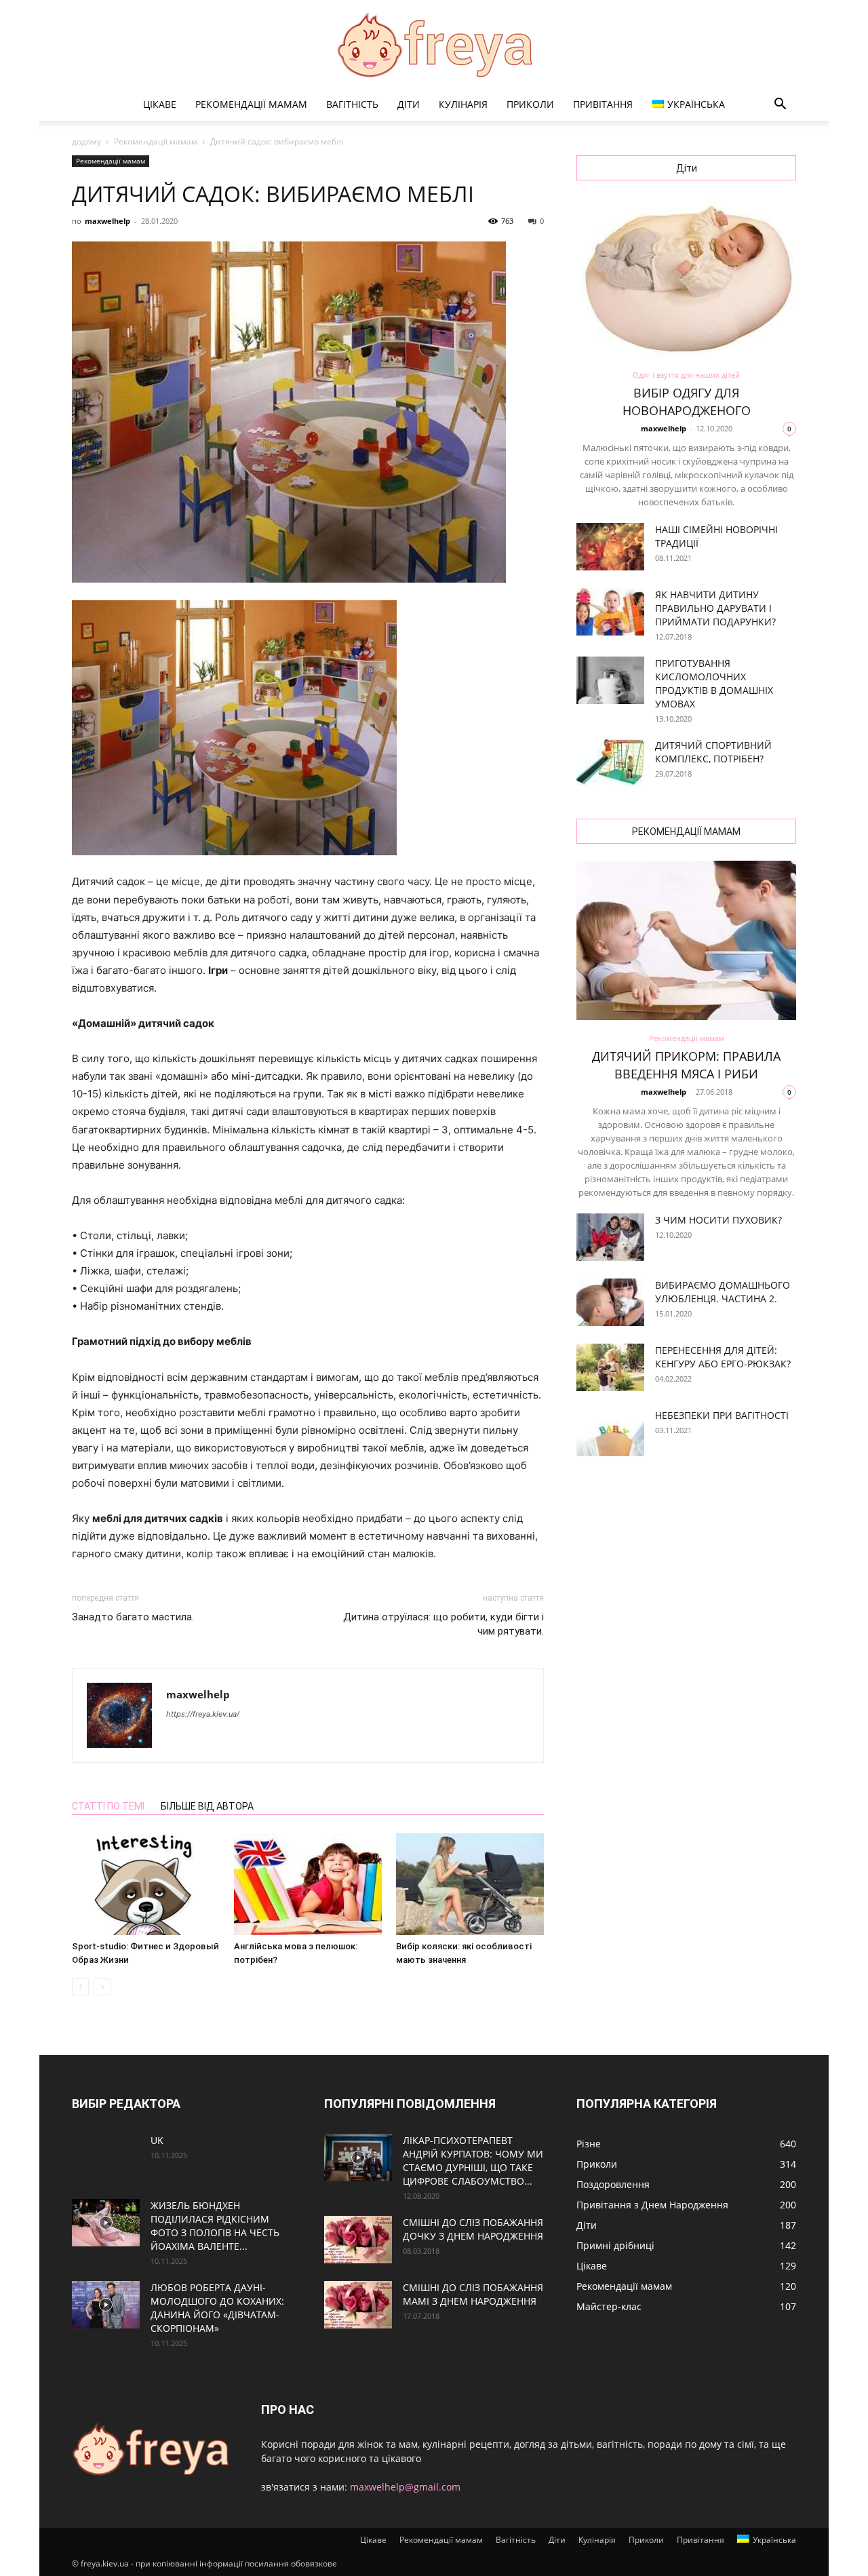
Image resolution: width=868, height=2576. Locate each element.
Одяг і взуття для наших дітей (686, 375)
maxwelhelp (107, 221)
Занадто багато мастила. (133, 1617)
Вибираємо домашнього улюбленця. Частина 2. (723, 1292)
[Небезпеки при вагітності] (610, 1432)
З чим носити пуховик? (718, 1220)
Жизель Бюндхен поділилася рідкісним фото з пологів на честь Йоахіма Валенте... (215, 2226)
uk (157, 2140)
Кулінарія (463, 104)
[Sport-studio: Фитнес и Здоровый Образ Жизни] (146, 1884)
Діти (409, 104)
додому (86, 141)
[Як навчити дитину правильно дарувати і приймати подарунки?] (610, 612)
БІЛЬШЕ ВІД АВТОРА (207, 1806)
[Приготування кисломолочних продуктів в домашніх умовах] (610, 680)
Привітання (603, 104)
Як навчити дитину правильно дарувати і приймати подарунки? (715, 608)
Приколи (530, 104)
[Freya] (434, 45)
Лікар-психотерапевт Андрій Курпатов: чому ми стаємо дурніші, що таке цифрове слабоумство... (473, 2161)
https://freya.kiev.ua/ (203, 1714)
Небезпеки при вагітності (722, 1415)
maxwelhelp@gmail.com (405, 2487)
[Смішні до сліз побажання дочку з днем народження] (358, 2240)
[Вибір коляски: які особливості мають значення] (470, 1884)
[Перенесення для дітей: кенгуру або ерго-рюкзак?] (610, 1367)
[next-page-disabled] (102, 1987)
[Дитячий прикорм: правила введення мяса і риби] (686, 940)
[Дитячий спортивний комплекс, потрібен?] (610, 762)
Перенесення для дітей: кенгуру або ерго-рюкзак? (723, 1357)
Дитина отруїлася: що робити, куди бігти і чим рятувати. (443, 1624)
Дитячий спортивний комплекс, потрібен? (713, 752)
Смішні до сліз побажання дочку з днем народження (473, 2229)
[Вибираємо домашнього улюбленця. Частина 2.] (610, 1302)
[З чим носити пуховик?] (610, 1237)
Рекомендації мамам (251, 104)
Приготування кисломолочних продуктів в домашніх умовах (714, 683)
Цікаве (160, 104)
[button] (780, 105)
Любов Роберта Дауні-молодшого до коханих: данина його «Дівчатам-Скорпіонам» (217, 2308)
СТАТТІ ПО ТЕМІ (108, 1806)
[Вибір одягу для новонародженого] (686, 277)
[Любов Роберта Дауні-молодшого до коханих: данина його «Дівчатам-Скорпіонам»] (106, 2305)
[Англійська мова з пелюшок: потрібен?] (308, 1884)
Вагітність (352, 104)
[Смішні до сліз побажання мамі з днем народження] (358, 2305)
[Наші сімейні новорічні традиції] (610, 547)
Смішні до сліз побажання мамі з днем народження (473, 2294)
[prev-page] (80, 1987)
